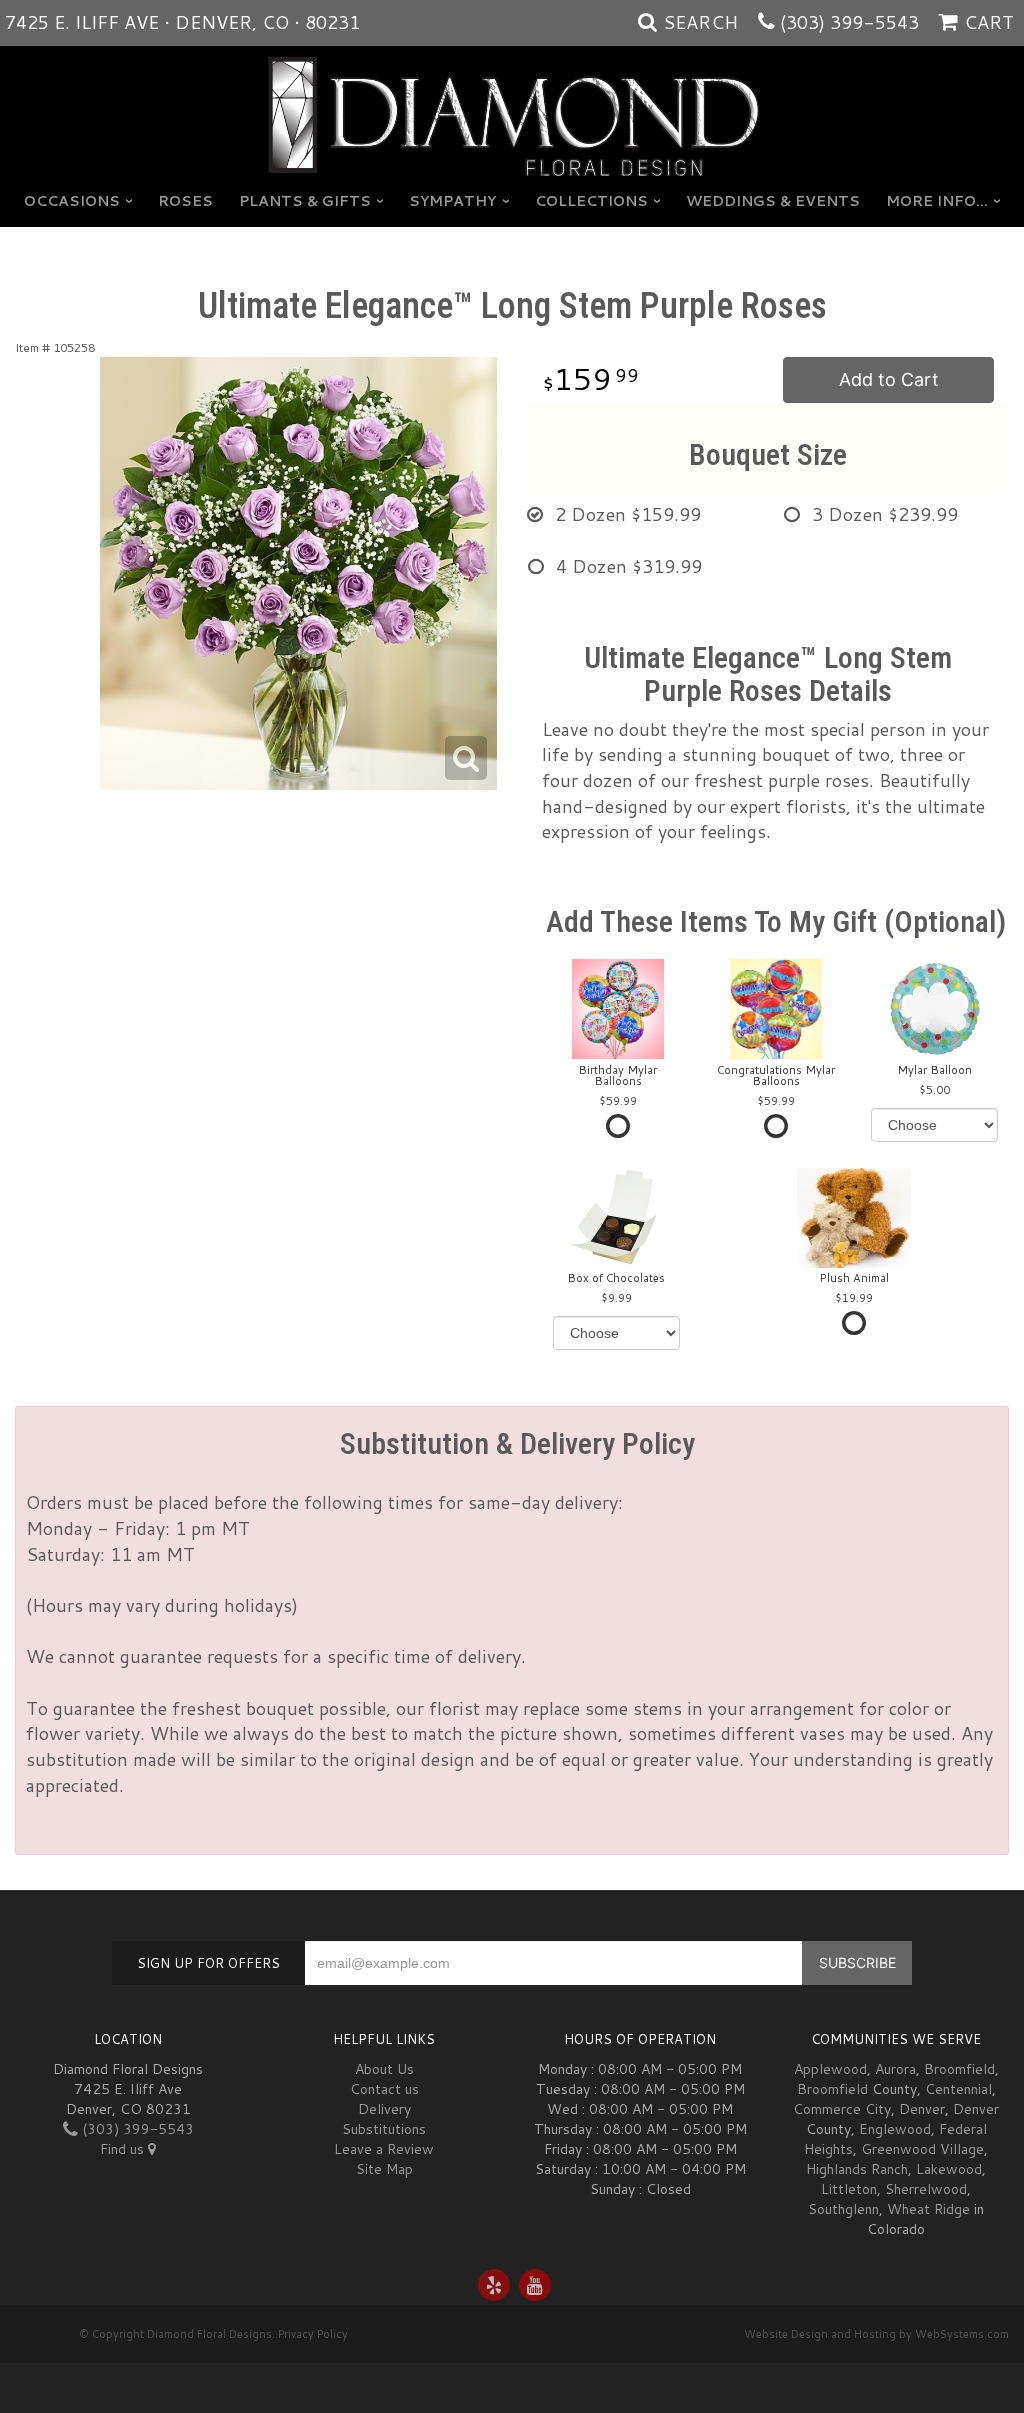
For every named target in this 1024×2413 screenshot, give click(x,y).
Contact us (384, 2089)
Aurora (895, 2069)
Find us (124, 2149)
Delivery (384, 2109)
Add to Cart (889, 379)
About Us (384, 2069)
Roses (185, 201)
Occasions (72, 201)
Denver (922, 2109)
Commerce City (842, 2109)
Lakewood (949, 2169)
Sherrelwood (926, 2189)
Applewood (830, 2069)
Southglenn (843, 2209)
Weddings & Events (773, 201)
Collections (591, 201)
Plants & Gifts (305, 201)
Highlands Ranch (857, 2169)
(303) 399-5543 (849, 22)
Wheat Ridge (928, 2209)
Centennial (958, 2089)
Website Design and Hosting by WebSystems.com (876, 2334)
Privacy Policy (313, 2334)
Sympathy (452, 201)
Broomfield (959, 2069)
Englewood (895, 2129)
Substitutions (384, 2129)
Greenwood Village (922, 2149)
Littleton (849, 2189)
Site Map (384, 2169)
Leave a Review (384, 2149)
